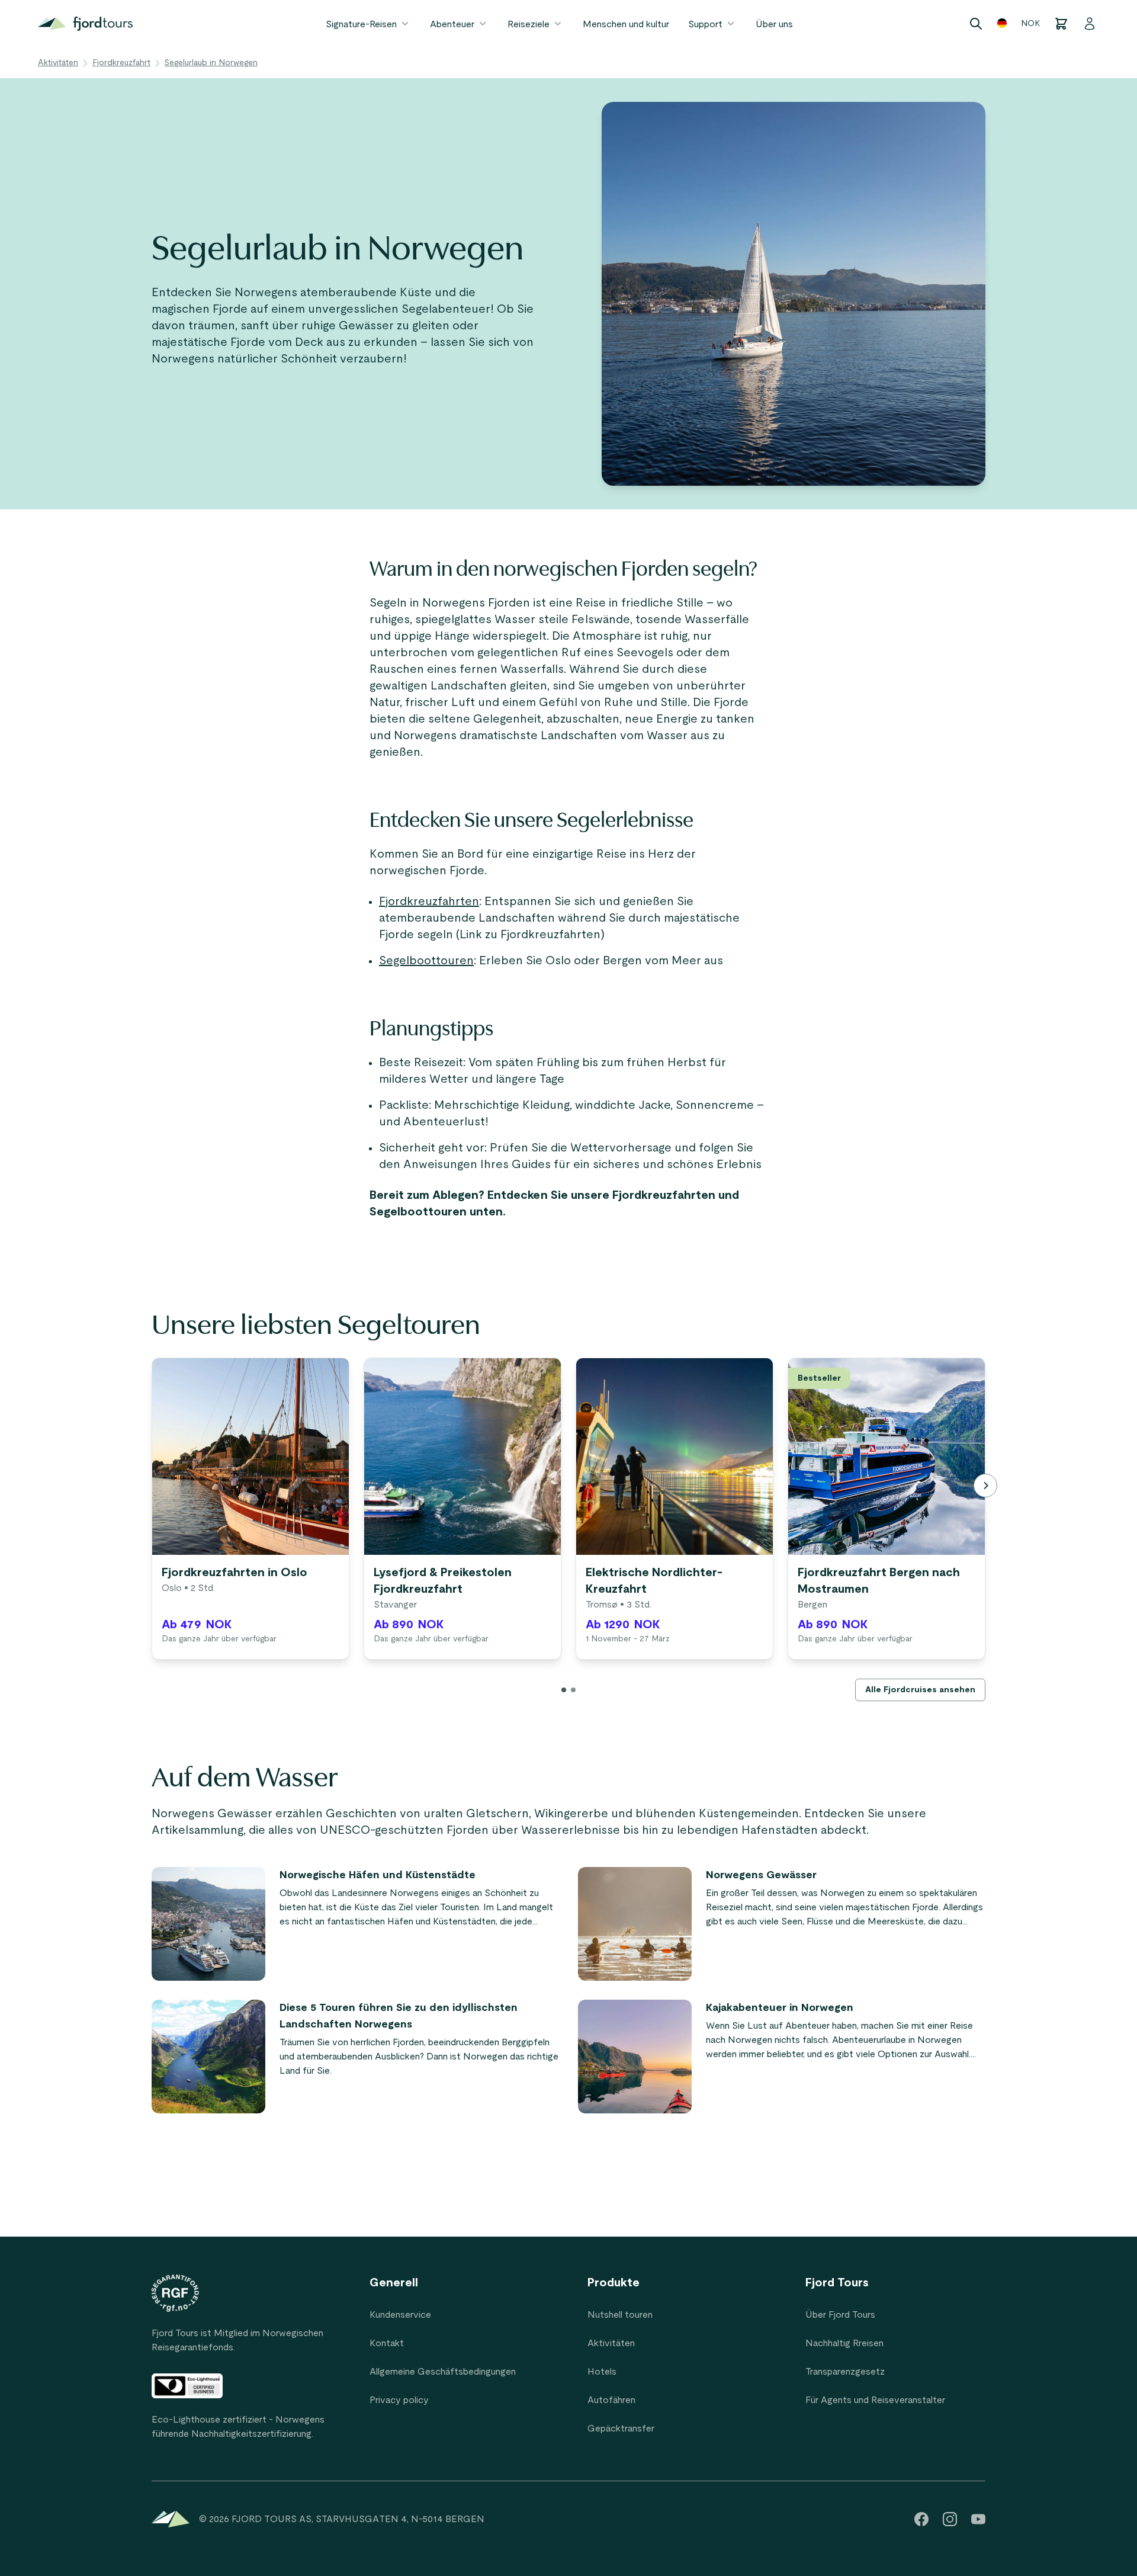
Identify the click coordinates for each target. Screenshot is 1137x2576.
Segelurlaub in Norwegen (211, 63)
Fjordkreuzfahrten (429, 902)
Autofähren (611, 2400)
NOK (1030, 24)
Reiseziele (529, 24)
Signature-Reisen (361, 24)
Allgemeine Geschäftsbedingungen (443, 2372)
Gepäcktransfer (621, 2429)
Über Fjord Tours (840, 2315)
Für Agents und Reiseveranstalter (875, 2400)
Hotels (602, 2372)
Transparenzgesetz (845, 2372)
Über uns (774, 24)
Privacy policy (399, 2400)
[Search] (976, 24)
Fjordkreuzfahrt (121, 63)
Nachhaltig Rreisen (844, 2343)
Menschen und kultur (626, 24)
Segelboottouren (426, 961)
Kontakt (387, 2343)
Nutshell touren (620, 2315)
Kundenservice (400, 2315)
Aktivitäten (58, 63)
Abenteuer (452, 24)
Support (705, 24)
